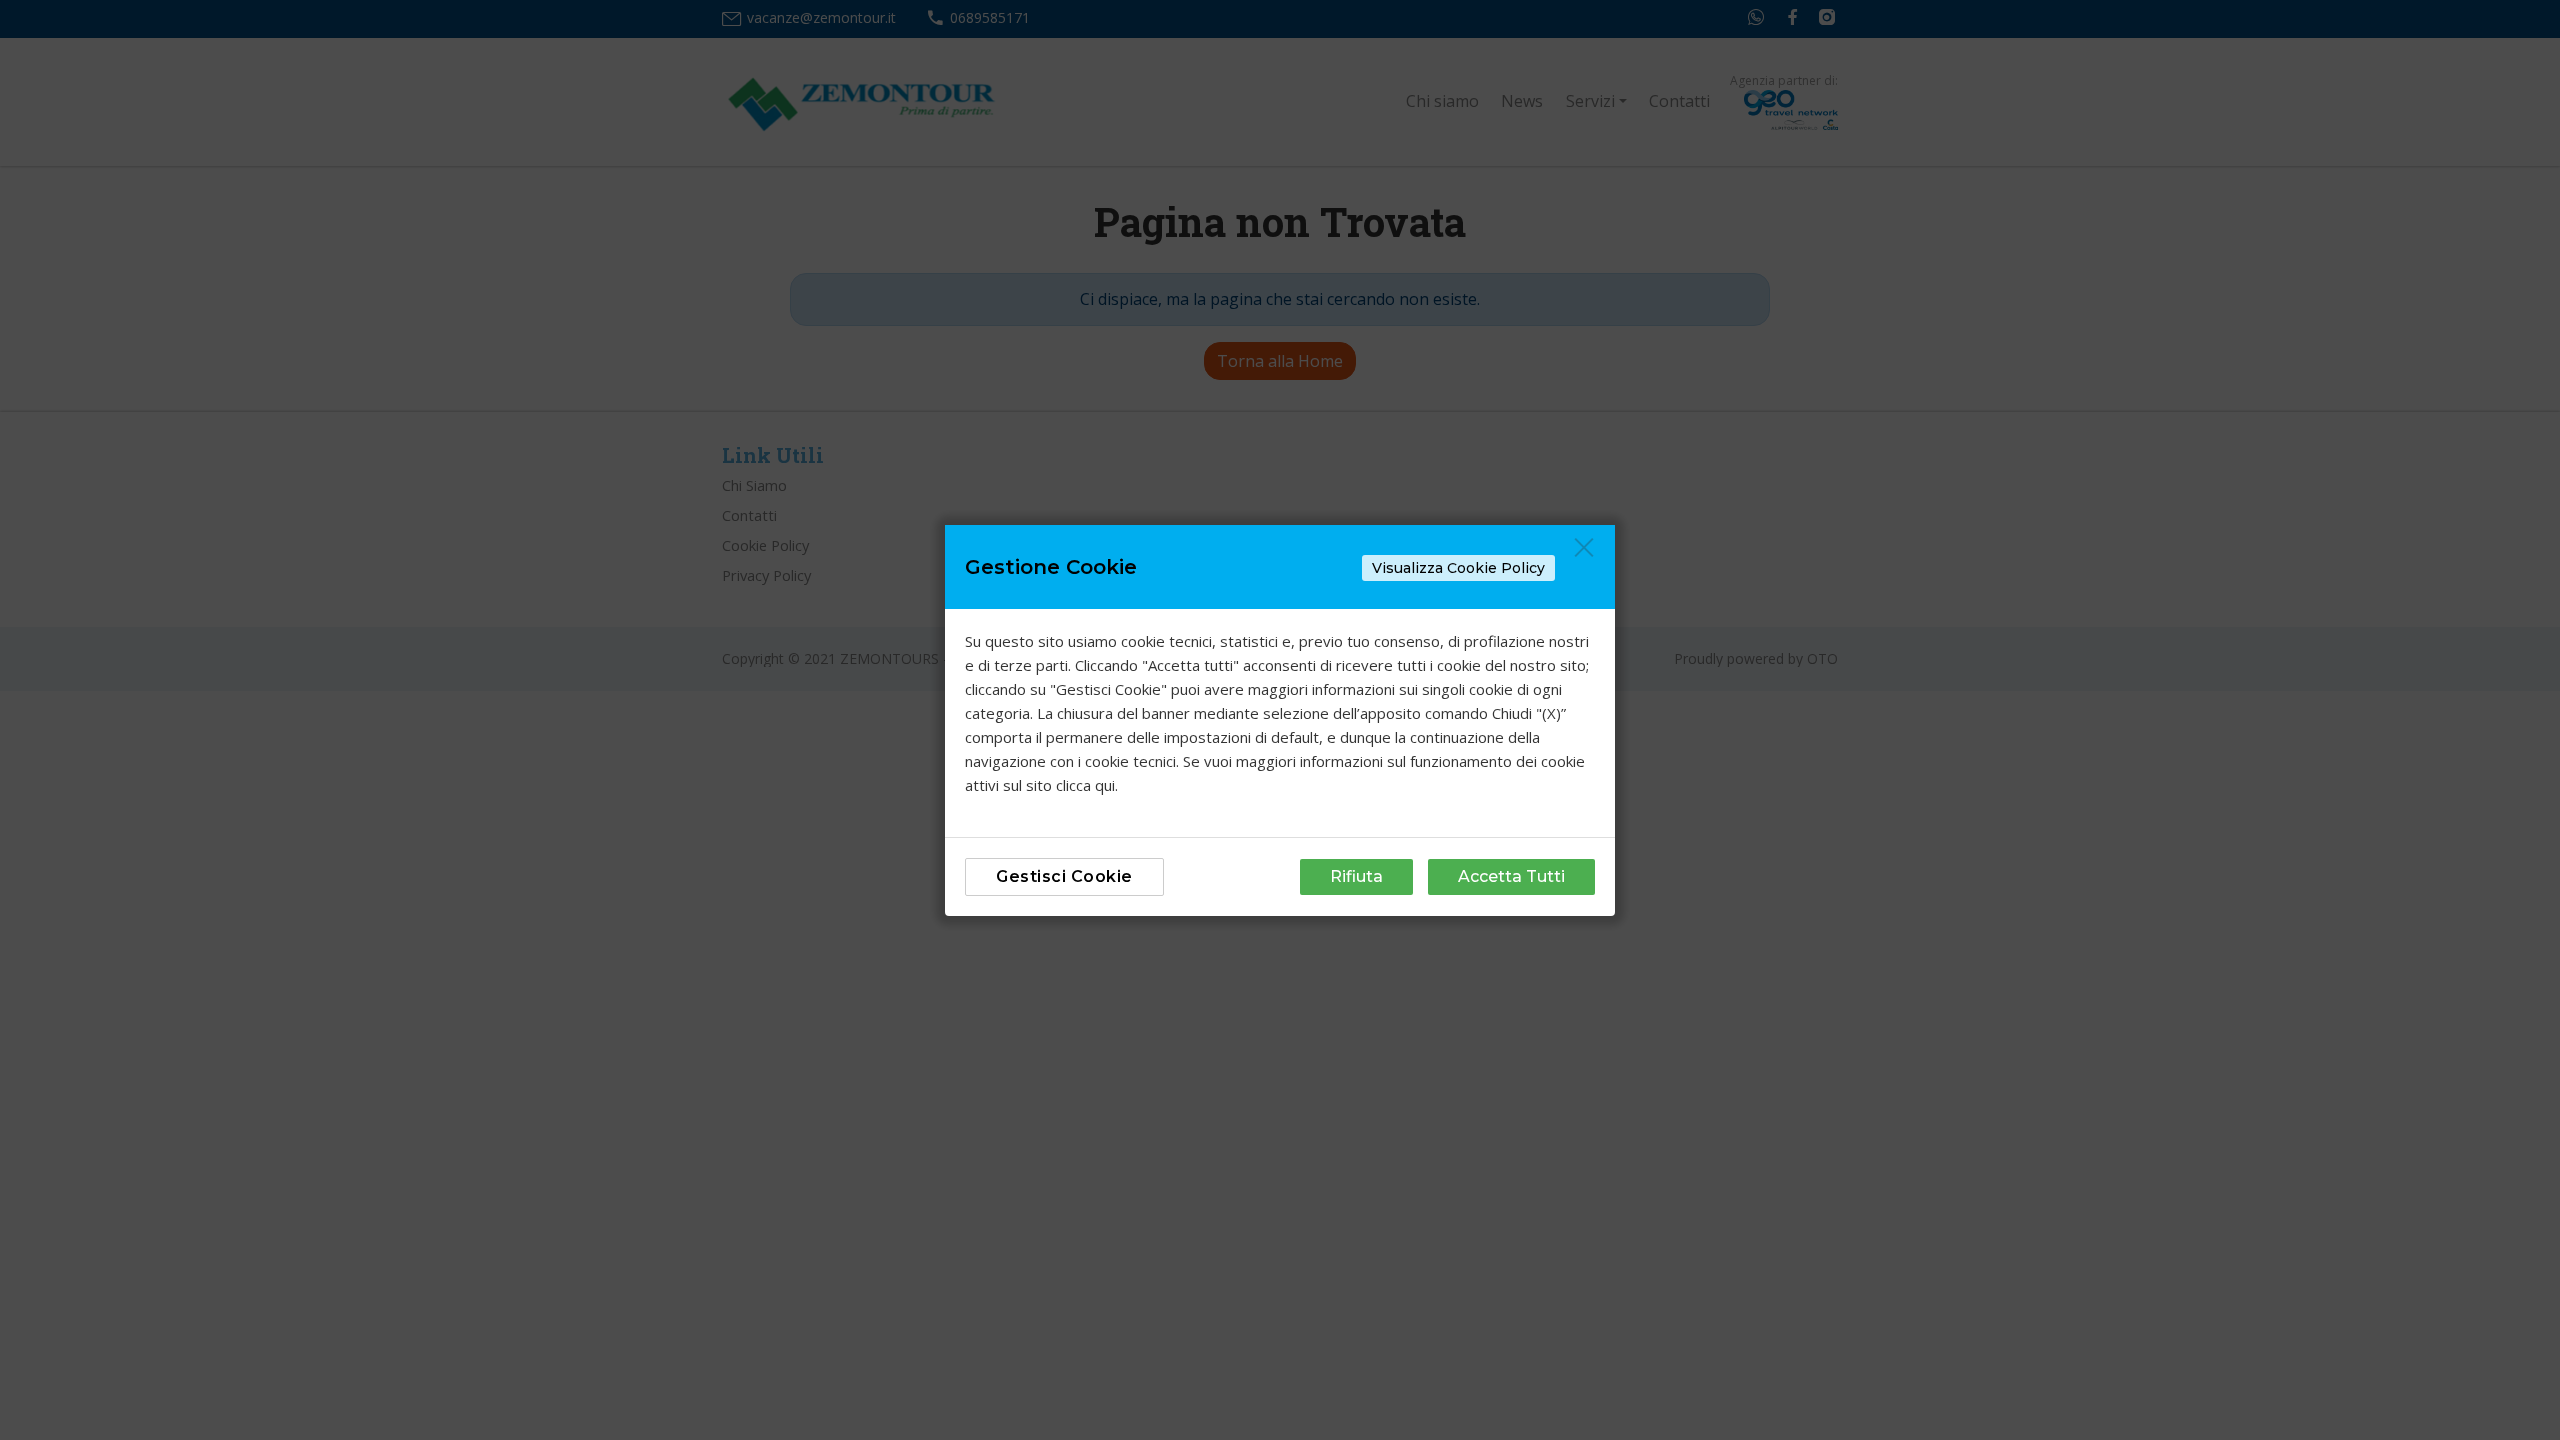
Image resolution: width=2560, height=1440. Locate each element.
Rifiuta (1356, 876)
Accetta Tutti (1511, 876)
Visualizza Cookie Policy (1458, 568)
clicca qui (1085, 785)
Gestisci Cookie (1064, 876)
